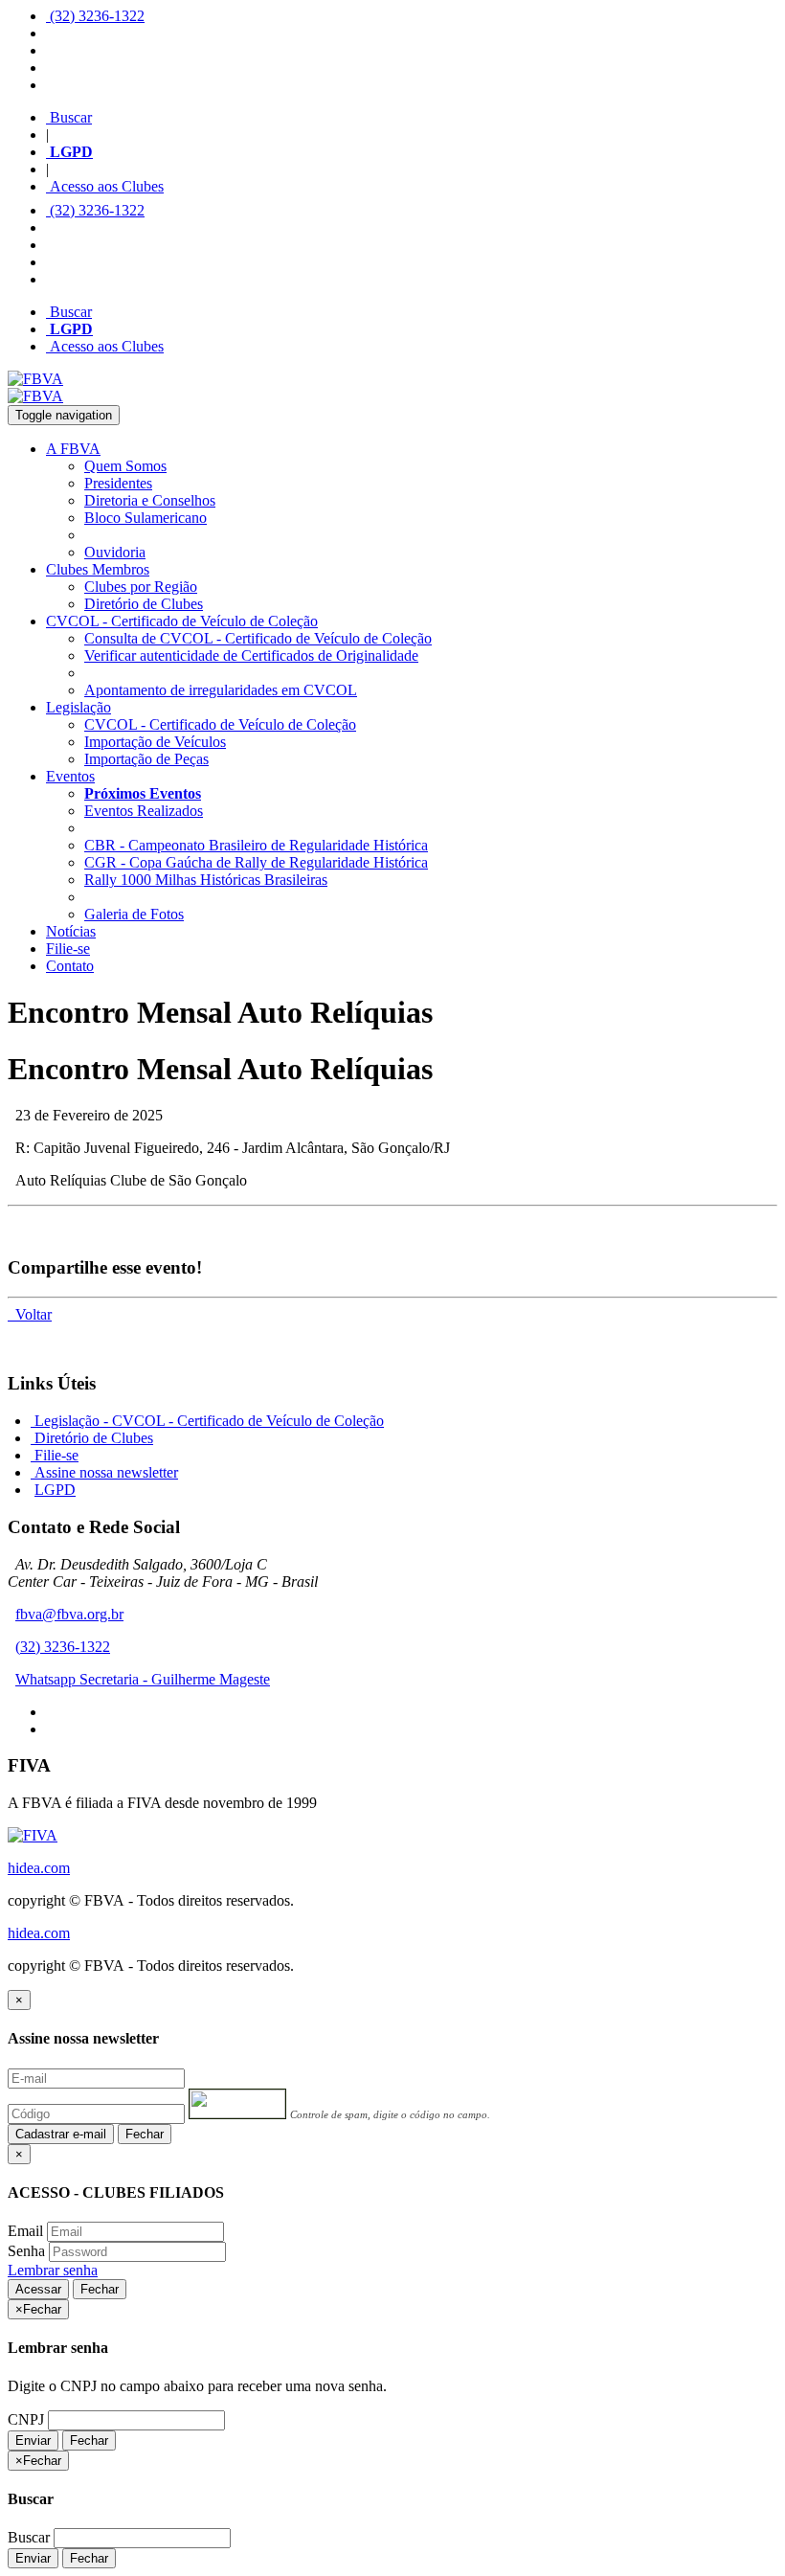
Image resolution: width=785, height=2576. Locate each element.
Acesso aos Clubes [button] (105, 186)
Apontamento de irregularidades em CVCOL (221, 690)
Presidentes (118, 483)
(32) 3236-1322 (95, 16)
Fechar (145, 2134)
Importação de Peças (146, 759)
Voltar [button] (30, 1314)
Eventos (70, 776)
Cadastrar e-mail (61, 2134)
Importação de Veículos (155, 742)
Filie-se (68, 949)
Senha (26, 2251)
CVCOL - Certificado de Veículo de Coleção (182, 621)
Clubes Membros (98, 569)
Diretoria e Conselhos (150, 500)
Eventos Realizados (144, 811)
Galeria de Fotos (134, 914)
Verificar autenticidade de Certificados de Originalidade (251, 655)
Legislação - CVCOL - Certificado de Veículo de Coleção (207, 1421)
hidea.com (39, 1868)
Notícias (71, 931)
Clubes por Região (141, 587)
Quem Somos (125, 466)
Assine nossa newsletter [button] (104, 1472)
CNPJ (26, 2419)
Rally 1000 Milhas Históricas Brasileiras (206, 880)
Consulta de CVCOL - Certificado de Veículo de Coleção (258, 638)
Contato (70, 966)
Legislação (78, 707)
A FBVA (73, 449)
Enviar (33, 2440)
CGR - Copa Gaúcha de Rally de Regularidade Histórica (256, 862)
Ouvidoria (115, 552)
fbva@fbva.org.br (69, 1614)
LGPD (55, 1490)
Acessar (38, 2289)
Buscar (69, 117)
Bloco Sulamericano (146, 518)
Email (25, 2231)
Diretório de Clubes (144, 604)
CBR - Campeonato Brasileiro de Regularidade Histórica (256, 845)
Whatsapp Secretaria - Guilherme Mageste (143, 1679)
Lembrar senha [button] (53, 2270)
